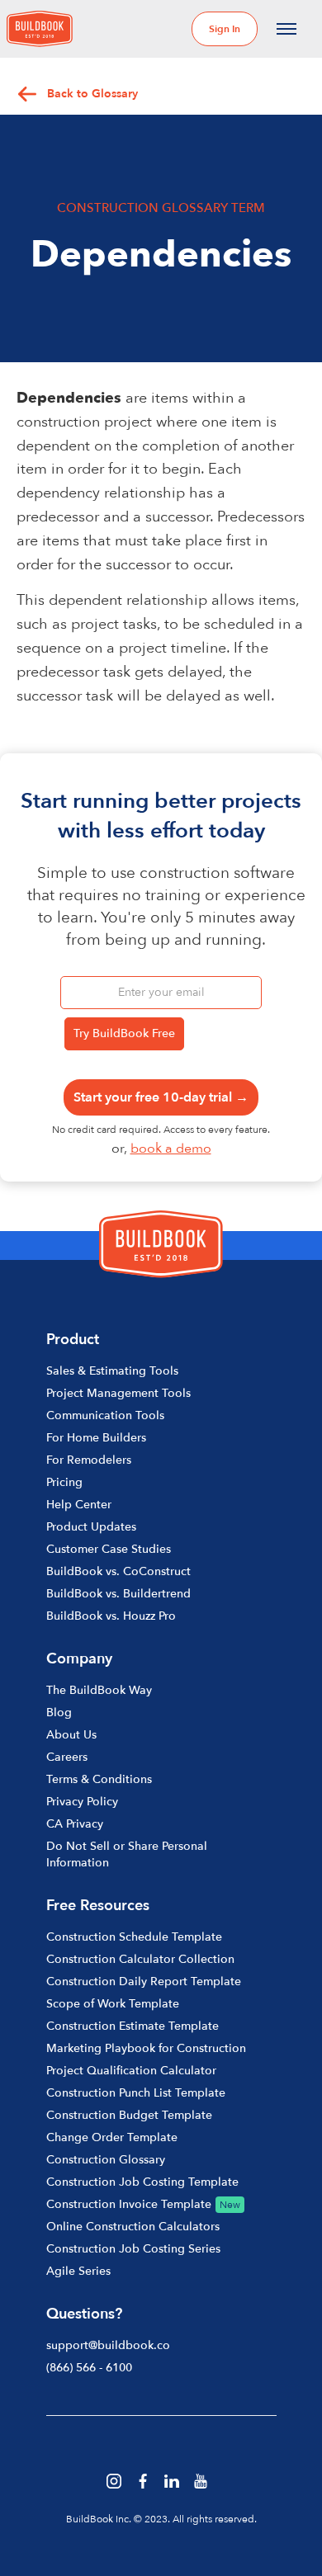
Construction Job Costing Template (142, 2182)
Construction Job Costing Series (133, 2249)
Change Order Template (112, 2137)
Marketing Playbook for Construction (146, 2048)
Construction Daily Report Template (144, 1982)
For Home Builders (96, 1438)
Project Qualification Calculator (131, 2071)
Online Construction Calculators (133, 2227)
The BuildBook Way (99, 1690)
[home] (40, 29)
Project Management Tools (118, 1393)
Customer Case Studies (109, 1549)
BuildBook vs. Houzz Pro (111, 1616)
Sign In (225, 29)
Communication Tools (105, 1415)
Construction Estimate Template (133, 2026)
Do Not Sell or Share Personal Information (127, 1854)
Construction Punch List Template (136, 2093)
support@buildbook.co (108, 2345)
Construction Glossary (106, 2160)
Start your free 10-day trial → (161, 1097)
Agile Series (78, 2271)
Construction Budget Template (129, 2115)
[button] (286, 29)
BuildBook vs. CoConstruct (118, 1571)
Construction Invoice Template (129, 2204)
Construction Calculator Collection (140, 1959)
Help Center (79, 1505)
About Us (71, 1735)
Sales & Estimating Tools (112, 1371)
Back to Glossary (92, 94)
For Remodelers (89, 1460)
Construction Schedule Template (134, 1937)
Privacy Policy (82, 1802)
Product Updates (91, 1527)
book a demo (171, 1149)
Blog (59, 1713)
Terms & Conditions (99, 1779)
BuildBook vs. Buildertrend (118, 1594)
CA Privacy (75, 1824)
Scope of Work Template (113, 2004)
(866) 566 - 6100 (89, 2368)
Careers (67, 1757)
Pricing (64, 1482)
